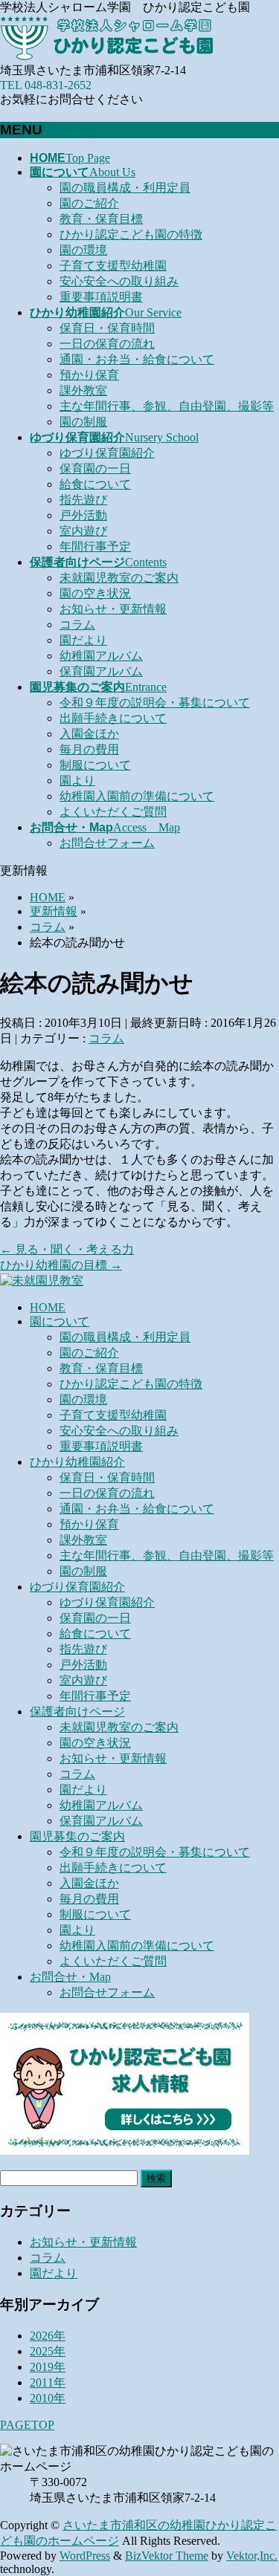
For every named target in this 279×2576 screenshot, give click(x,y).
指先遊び (83, 500)
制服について (95, 765)
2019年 (48, 2367)
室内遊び (83, 531)
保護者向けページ (77, 1712)
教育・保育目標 (101, 219)
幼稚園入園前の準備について (137, 796)
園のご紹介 (89, 203)
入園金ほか (89, 734)
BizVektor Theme (167, 2556)
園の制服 (83, 422)
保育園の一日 (95, 468)
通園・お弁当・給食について (137, 359)
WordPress (85, 2556)
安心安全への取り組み (119, 281)
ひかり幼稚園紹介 (77, 1462)
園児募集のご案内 (77, 1836)
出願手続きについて (113, 718)
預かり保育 (89, 375)
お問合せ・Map (70, 1977)
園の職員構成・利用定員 (125, 188)
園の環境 (83, 250)
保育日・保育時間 (107, 328)
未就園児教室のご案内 (119, 578)
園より (77, 781)
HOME (48, 1307)
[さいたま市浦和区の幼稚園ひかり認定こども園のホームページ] (112, 56)
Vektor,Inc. (252, 2556)
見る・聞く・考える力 (67, 1249)
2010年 (48, 2398)
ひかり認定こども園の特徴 (131, 234)
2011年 (48, 2382)
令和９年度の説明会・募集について (155, 703)
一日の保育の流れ (107, 344)
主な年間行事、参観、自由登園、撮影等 (167, 406)
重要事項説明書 (101, 297)
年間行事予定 (95, 546)
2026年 (48, 2336)
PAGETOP (27, 2425)
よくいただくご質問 (113, 812)
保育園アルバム (101, 671)
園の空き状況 (95, 593)
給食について (95, 484)
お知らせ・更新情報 (113, 609)
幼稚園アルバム (101, 656)
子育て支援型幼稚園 (113, 266)
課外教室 (83, 390)
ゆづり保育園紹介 (107, 453)
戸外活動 (83, 515)
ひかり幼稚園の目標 (61, 1265)
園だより (83, 640)
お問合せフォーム (107, 843)
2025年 (48, 2351)
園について (60, 1321)
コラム (77, 624)
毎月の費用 (89, 749)
